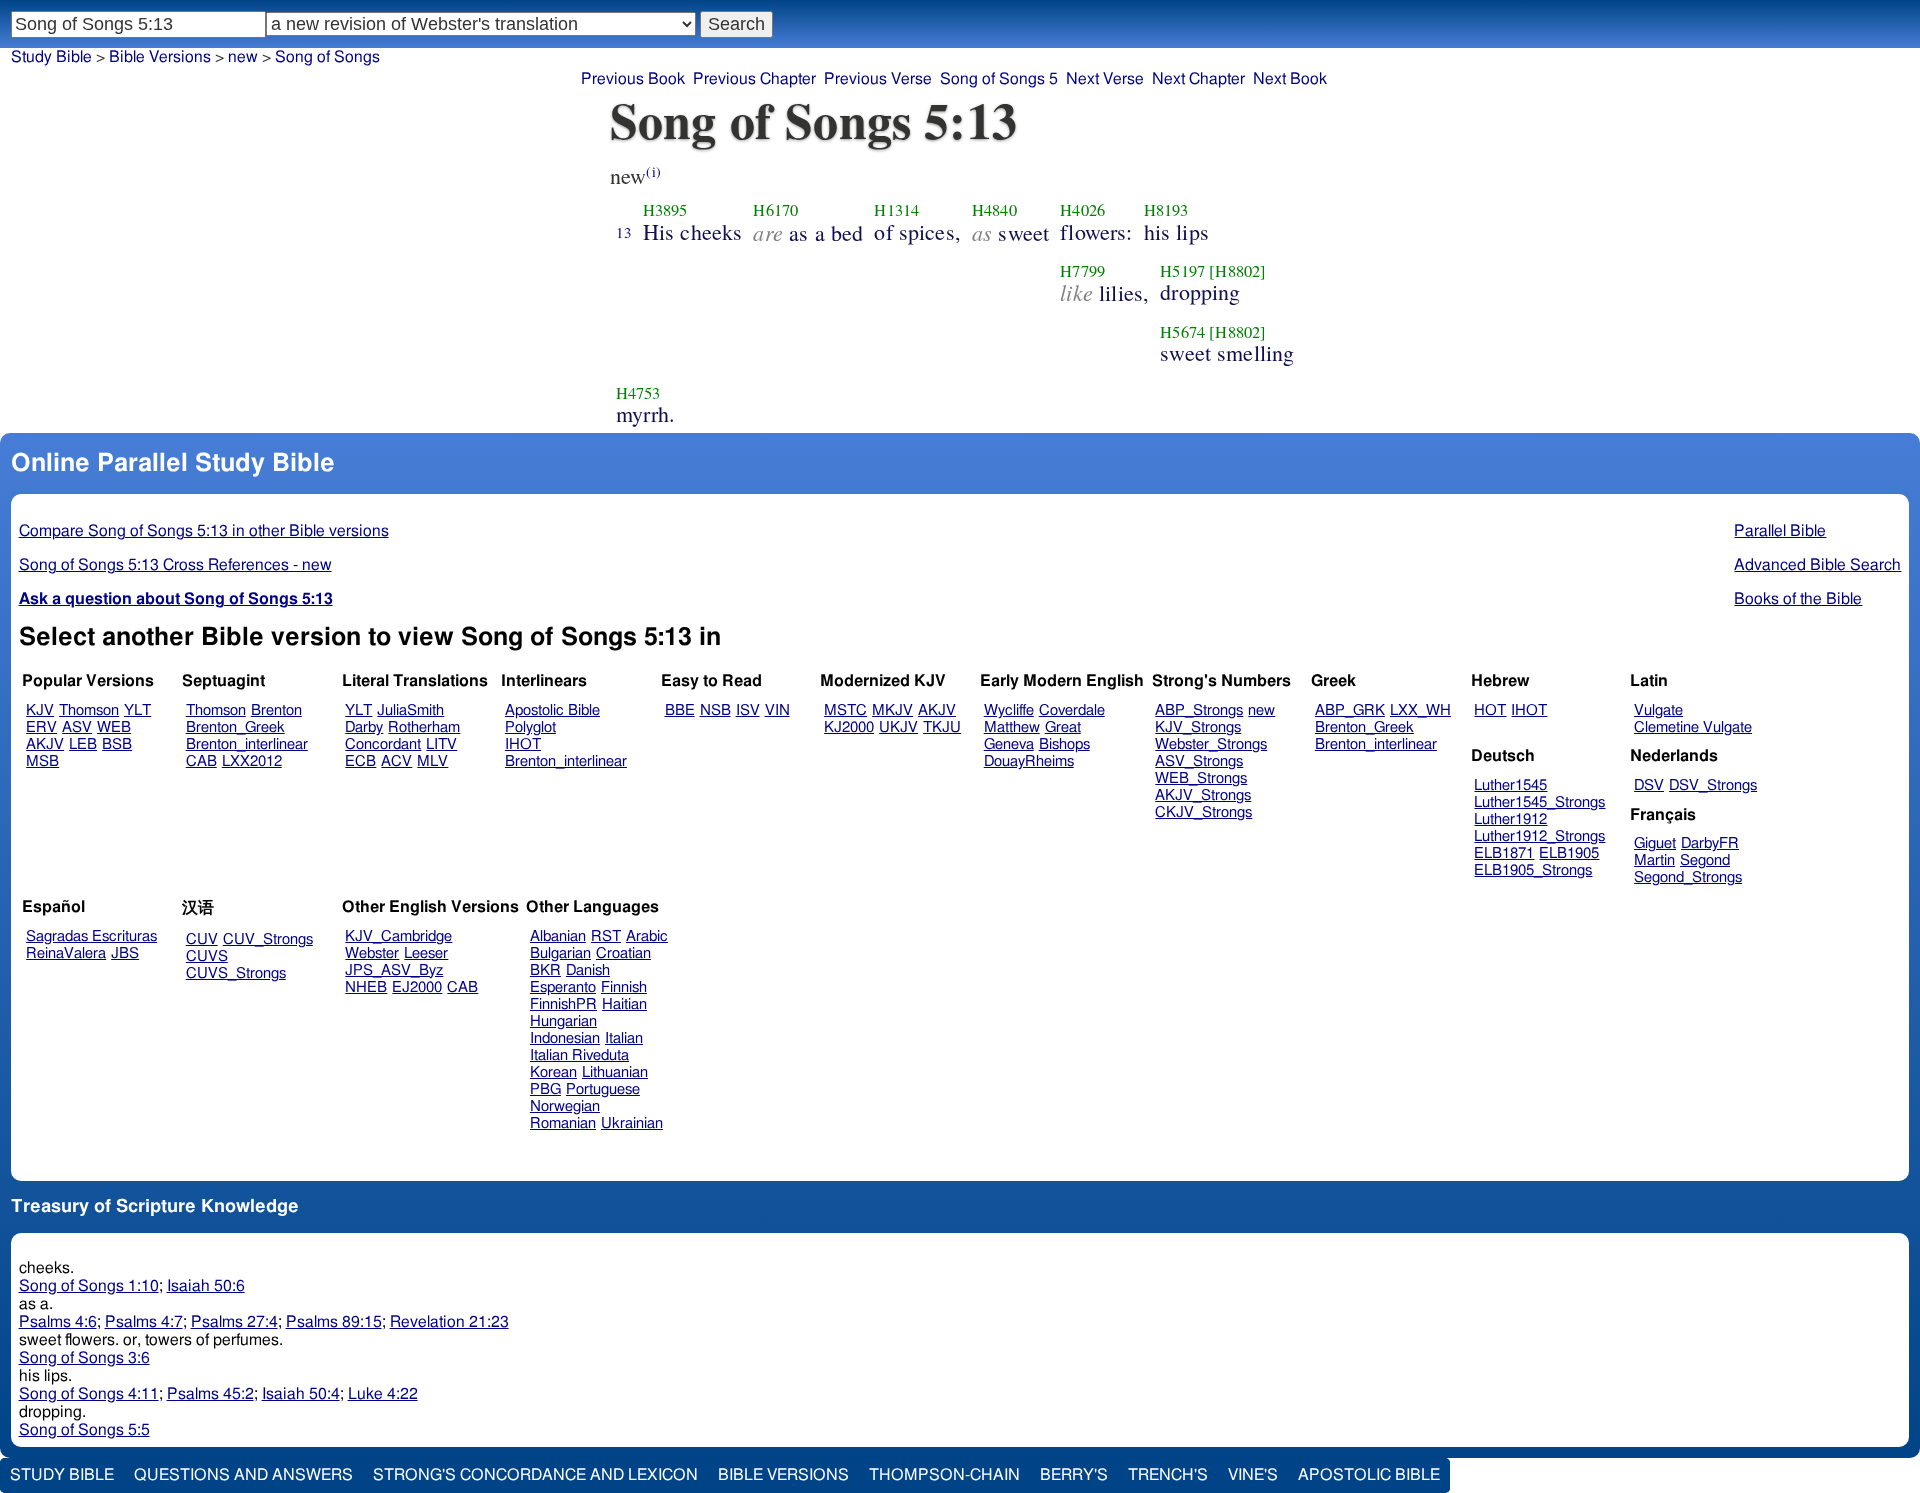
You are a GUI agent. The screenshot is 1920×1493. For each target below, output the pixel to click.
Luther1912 (1510, 819)
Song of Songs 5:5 (84, 1430)
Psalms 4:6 (58, 1322)
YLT (137, 710)
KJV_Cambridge (398, 936)
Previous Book (633, 79)
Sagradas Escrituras (91, 936)
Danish (588, 970)
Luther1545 (1510, 785)
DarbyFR (1710, 843)
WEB (114, 727)
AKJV (45, 744)
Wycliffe (1009, 710)
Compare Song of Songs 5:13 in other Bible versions (204, 531)
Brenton (276, 710)
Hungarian (563, 1021)
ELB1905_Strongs (1533, 870)
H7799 (1082, 271)
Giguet (1655, 843)
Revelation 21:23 (449, 1322)
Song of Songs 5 (999, 79)
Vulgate (1658, 710)
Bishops (1064, 744)
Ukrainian (632, 1123)
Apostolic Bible (1369, 1475)
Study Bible (51, 57)
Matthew (1012, 727)
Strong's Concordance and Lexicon (535, 1475)
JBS (125, 953)
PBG (545, 1089)
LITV (441, 744)
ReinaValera (66, 953)
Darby (364, 727)
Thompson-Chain (944, 1475)
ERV (41, 727)
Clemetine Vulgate (1693, 727)
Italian (624, 1038)
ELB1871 (1504, 853)
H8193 (1166, 210)
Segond (1705, 860)
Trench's (1168, 1475)
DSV (1649, 785)
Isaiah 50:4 (301, 1394)
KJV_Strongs (1198, 727)
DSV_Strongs (1713, 785)
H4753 (638, 393)
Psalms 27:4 (234, 1322)
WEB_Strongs (1201, 778)
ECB (360, 761)
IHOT (523, 744)
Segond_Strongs (1688, 877)
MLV (432, 761)
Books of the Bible (1798, 599)
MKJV (892, 710)
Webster (372, 953)
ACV (396, 761)
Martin (1654, 860)
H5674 (1182, 332)
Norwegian (565, 1106)
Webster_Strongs (1211, 744)
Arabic (647, 936)
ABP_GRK (1350, 710)
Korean (553, 1072)
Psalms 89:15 (334, 1322)
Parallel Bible (1780, 531)
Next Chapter (1198, 79)
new (1261, 710)
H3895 (665, 210)
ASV (77, 727)
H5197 (1182, 271)
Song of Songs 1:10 (89, 1286)
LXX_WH (1420, 710)
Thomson (89, 710)
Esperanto (563, 987)
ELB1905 (1569, 853)
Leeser (426, 953)
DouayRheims (1029, 761)
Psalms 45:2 (210, 1394)
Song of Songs (327, 57)
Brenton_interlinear (247, 744)
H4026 (1082, 210)
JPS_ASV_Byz (394, 970)
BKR (545, 970)
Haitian (624, 1004)
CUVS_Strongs (236, 973)
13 (624, 232)
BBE (680, 710)
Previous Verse (878, 79)
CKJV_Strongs (1203, 812)
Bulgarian (560, 953)
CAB (201, 761)
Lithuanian (615, 1072)
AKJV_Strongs (1203, 795)
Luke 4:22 (383, 1394)
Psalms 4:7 (144, 1322)
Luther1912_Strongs (1539, 836)
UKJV (898, 727)
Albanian (558, 936)
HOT (1490, 710)
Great (1063, 727)
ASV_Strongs (1199, 761)
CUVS (207, 956)
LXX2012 (252, 761)
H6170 (775, 210)
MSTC (845, 710)
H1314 (896, 210)
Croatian (623, 953)
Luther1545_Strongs (1539, 802)
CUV (202, 939)
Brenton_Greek (235, 727)
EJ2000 (417, 987)
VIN (777, 710)
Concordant (383, 744)
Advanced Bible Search (1817, 565)
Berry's (1074, 1475)
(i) (653, 171)
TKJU (942, 727)
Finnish (624, 987)
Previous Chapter (754, 79)
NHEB (366, 987)
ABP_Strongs (1199, 710)
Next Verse (1105, 79)
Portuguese (603, 1089)
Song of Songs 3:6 (84, 1358)
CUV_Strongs (268, 939)
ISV (748, 710)
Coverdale (1072, 710)
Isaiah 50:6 (206, 1286)
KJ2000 (849, 727)
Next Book (1290, 79)
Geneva (1009, 744)
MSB (42, 761)
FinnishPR (563, 1004)
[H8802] (1237, 271)
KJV (40, 710)
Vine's (1253, 1475)
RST (606, 936)
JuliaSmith (410, 710)
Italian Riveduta (579, 1055)
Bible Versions (160, 57)
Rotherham (424, 727)
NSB (715, 710)
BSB (117, 744)
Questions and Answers (243, 1475)
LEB (83, 744)
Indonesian (565, 1038)
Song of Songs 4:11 (89, 1394)
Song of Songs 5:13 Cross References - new (175, 565)
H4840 (994, 210)
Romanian (563, 1123)
